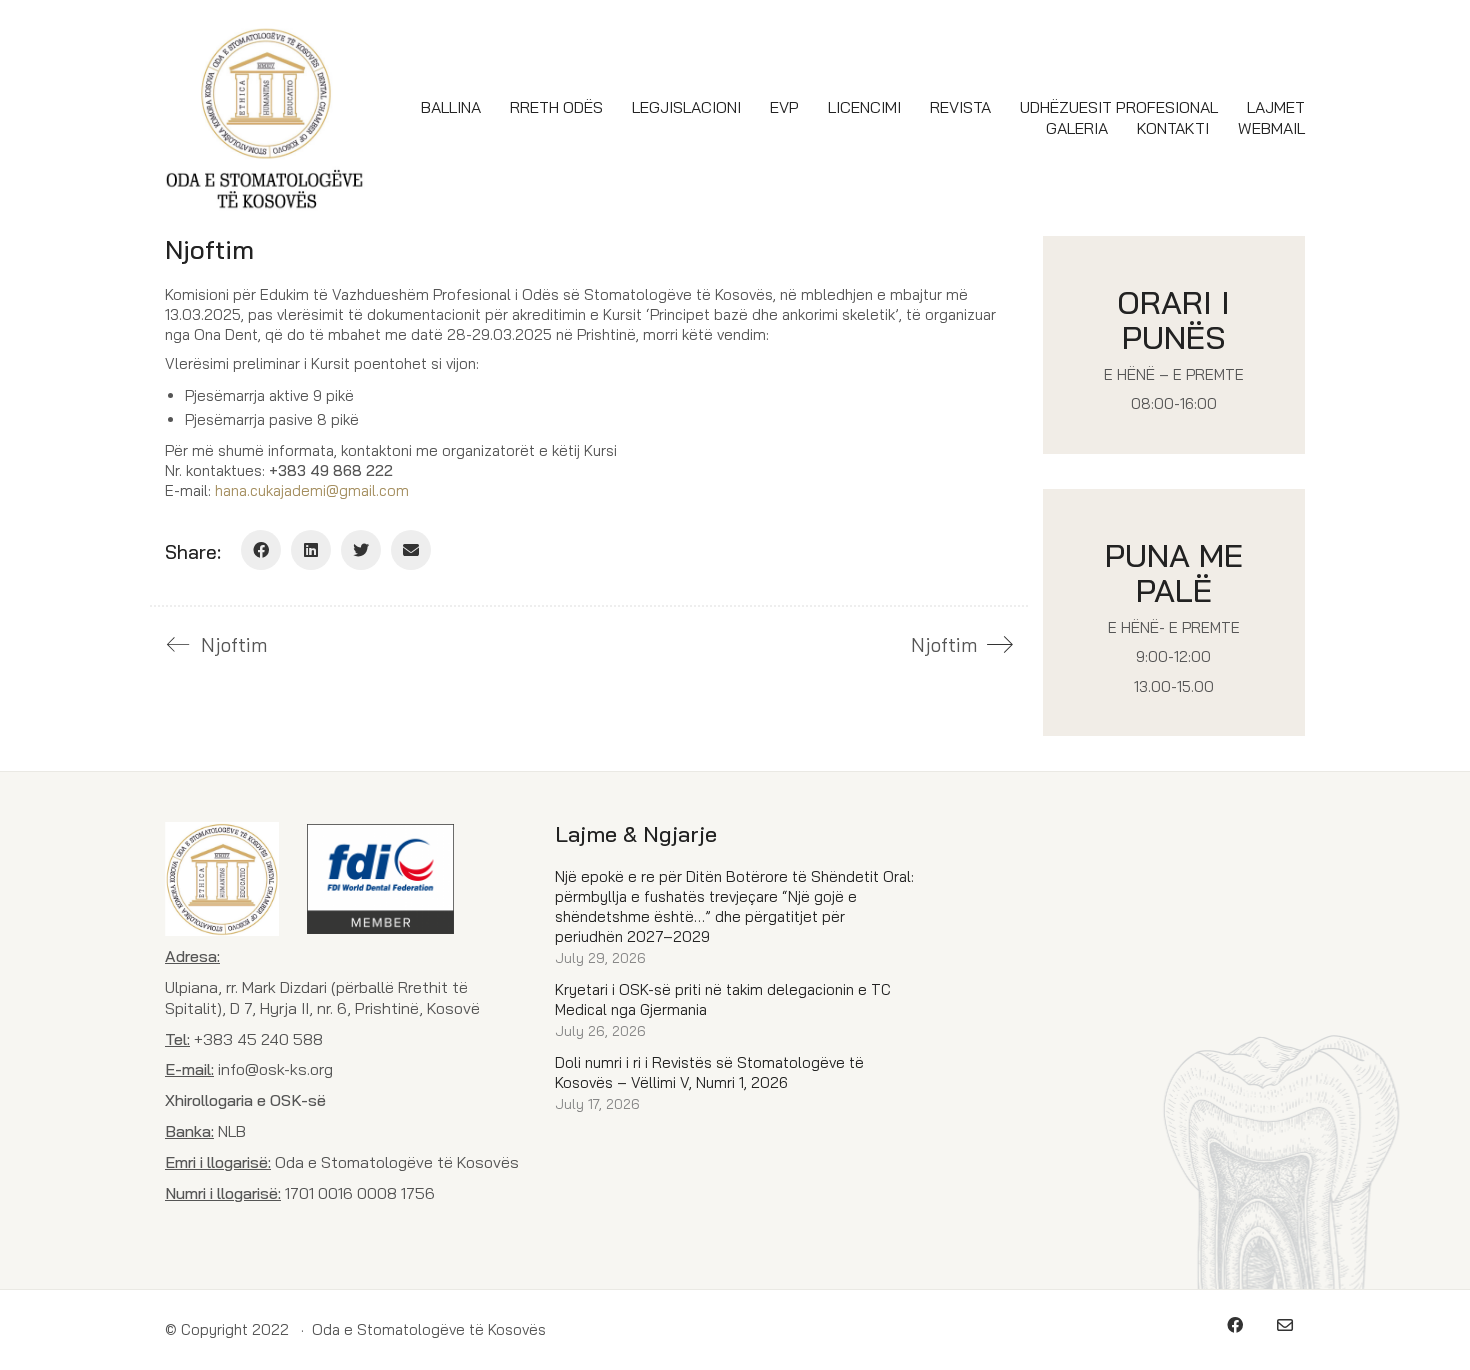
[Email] (411, 550)
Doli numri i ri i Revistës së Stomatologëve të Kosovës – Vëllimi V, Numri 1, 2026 (709, 1072)
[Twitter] (361, 550)
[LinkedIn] (311, 550)
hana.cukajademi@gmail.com (312, 490)
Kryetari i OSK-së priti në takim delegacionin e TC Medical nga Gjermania (723, 999)
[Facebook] (261, 550)
